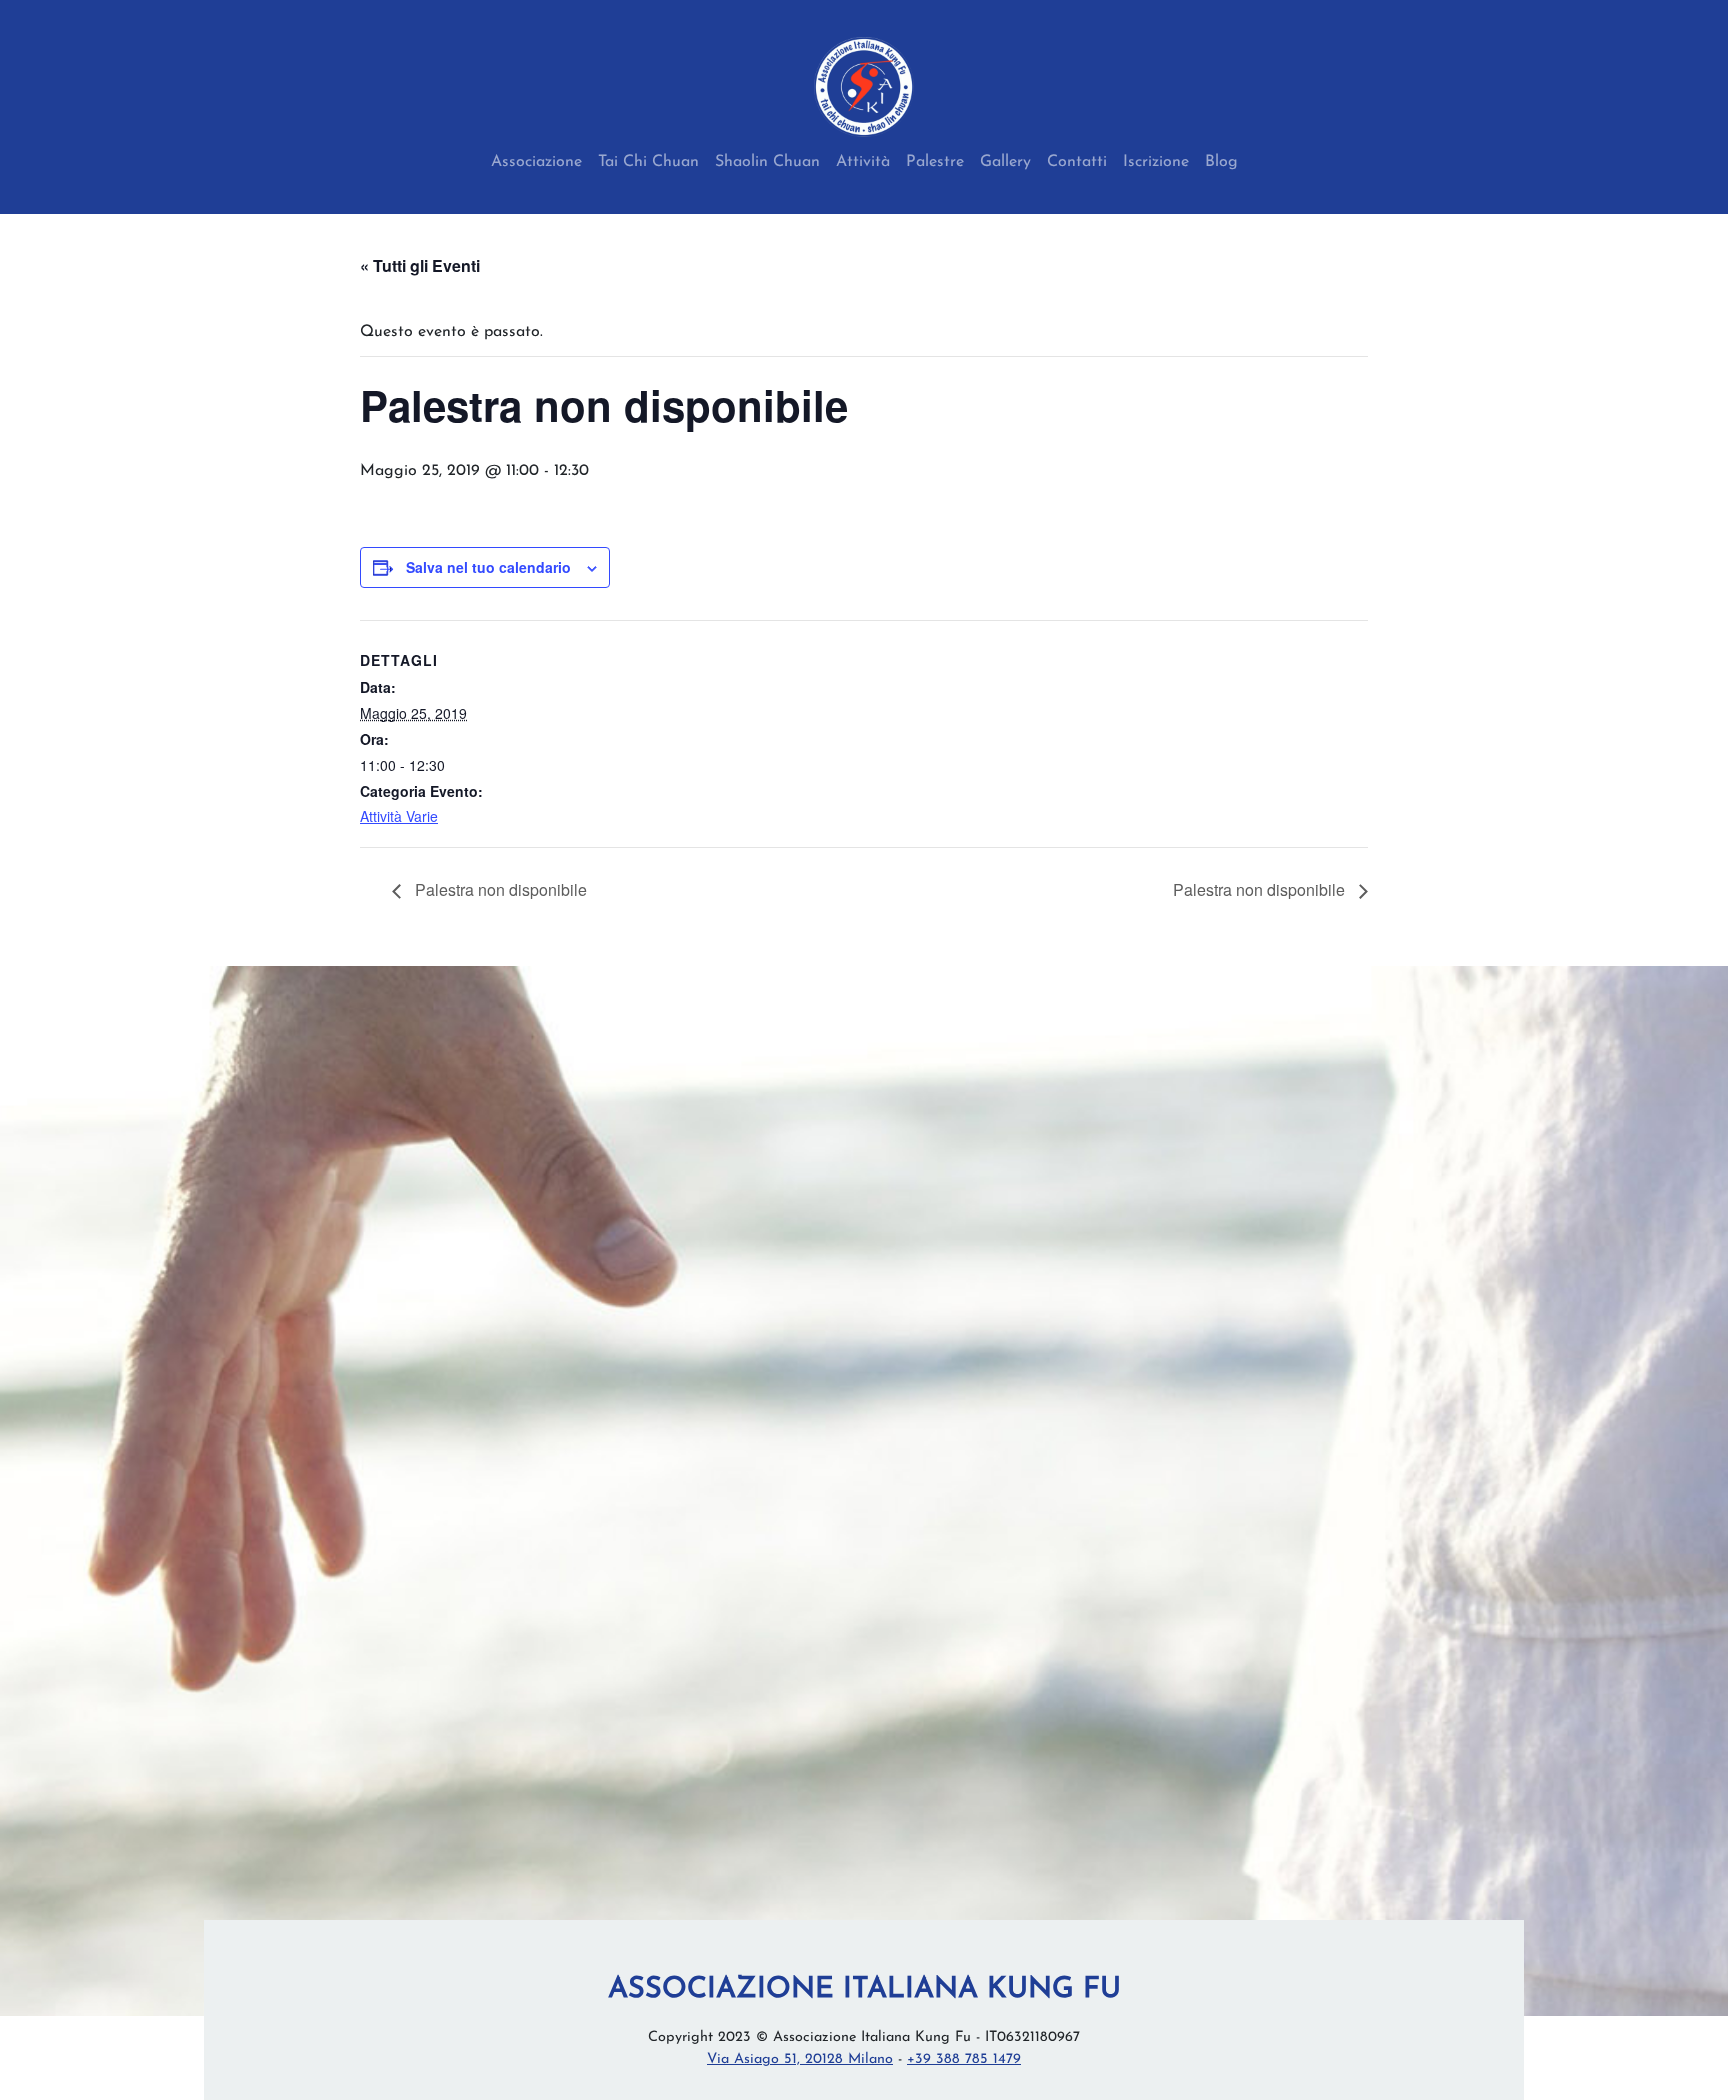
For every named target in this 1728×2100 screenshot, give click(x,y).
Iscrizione (1156, 162)
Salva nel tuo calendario (488, 567)
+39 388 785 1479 (964, 2059)
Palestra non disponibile (499, 889)
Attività (863, 162)
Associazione (536, 162)
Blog (1221, 162)
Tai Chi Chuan (648, 162)
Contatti (1077, 162)
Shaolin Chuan (767, 162)
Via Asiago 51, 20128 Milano (800, 2059)
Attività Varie (399, 816)
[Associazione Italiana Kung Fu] (864, 87)
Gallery (1005, 162)
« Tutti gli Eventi (420, 265)
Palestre (935, 162)
